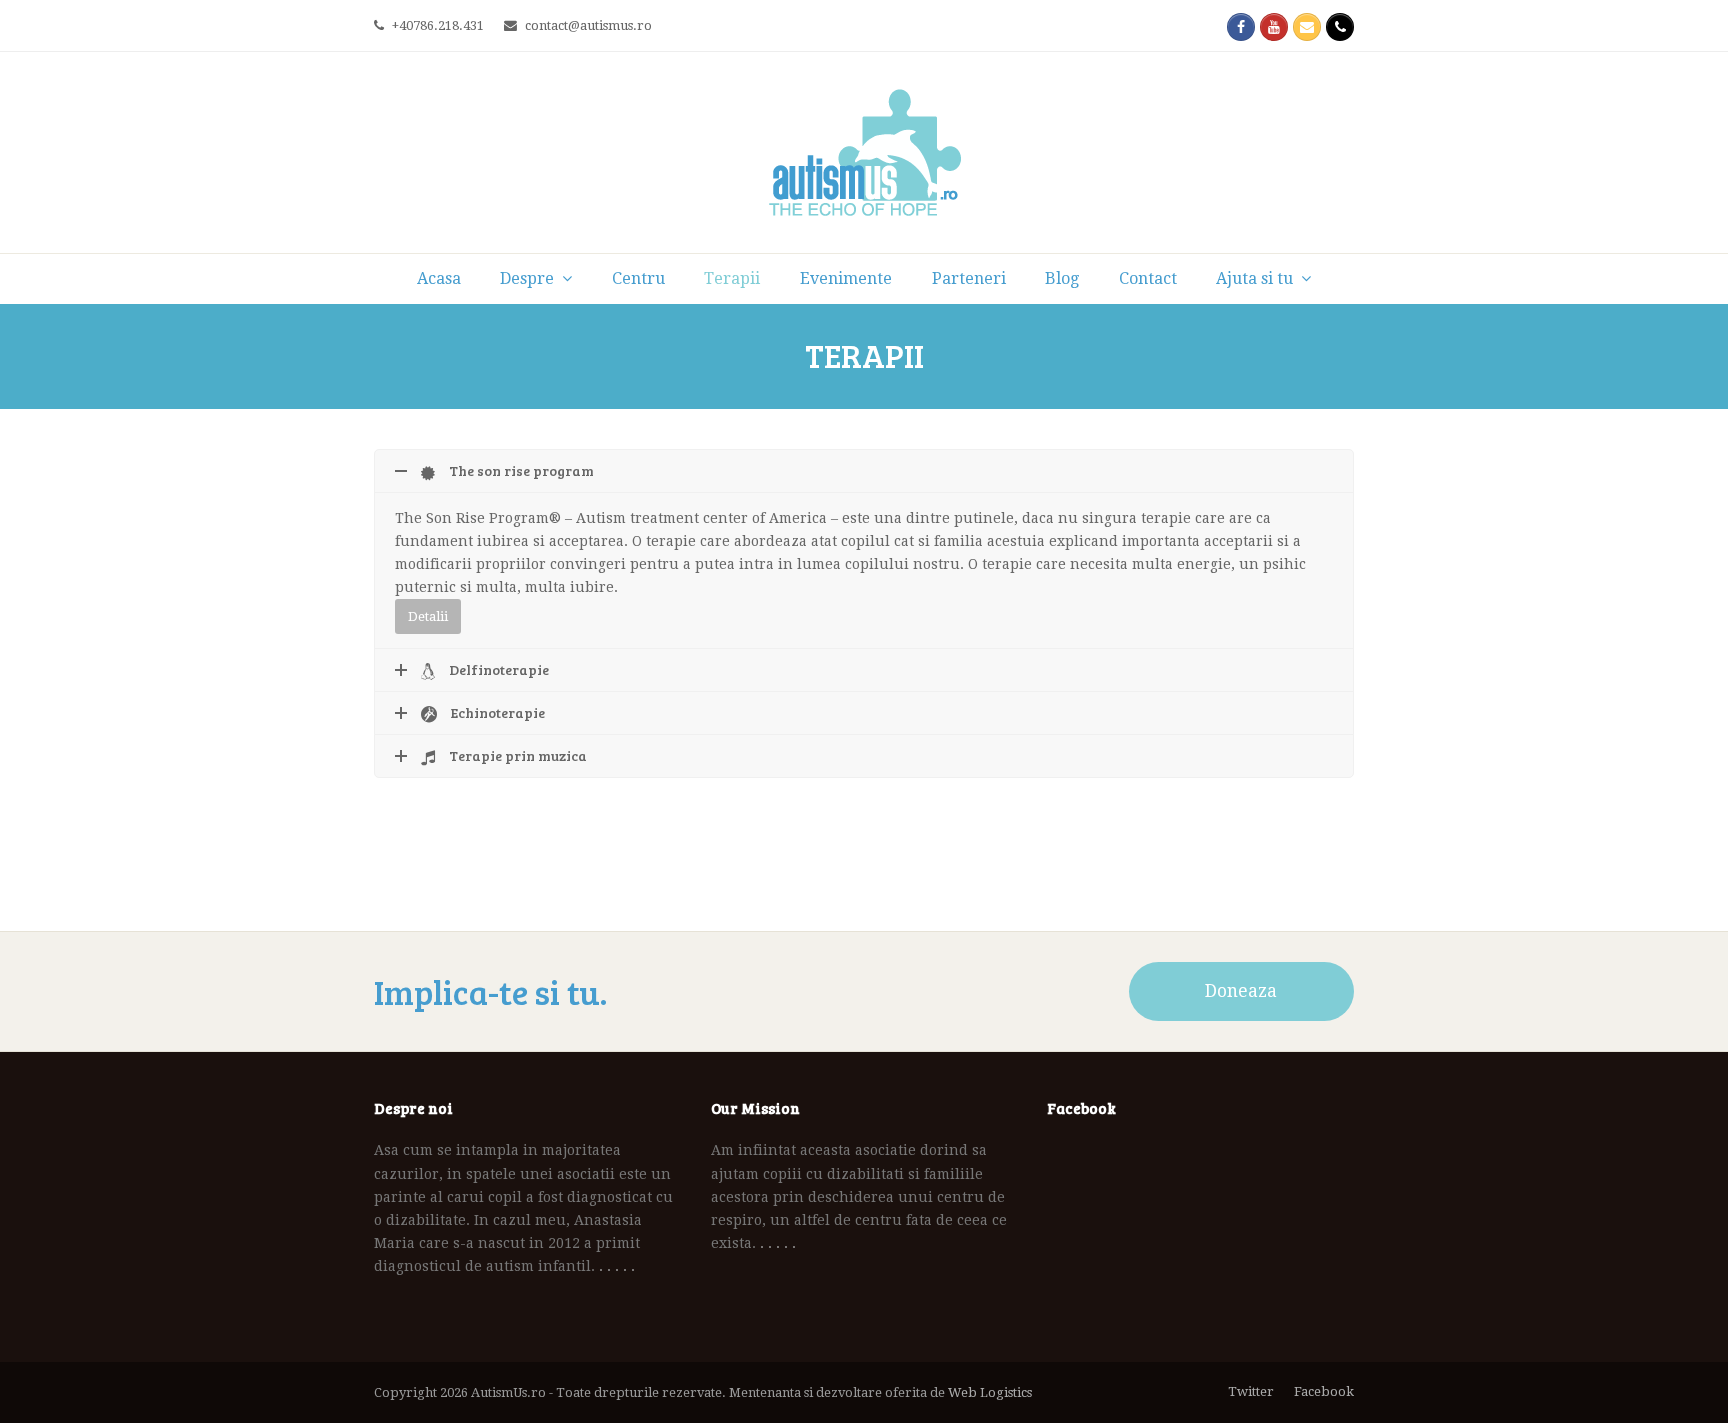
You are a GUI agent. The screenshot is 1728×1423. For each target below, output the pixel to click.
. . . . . (617, 1266)
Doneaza (1241, 991)
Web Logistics (990, 1392)
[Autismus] (864, 152)
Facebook (1324, 1391)
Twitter (1251, 1391)
